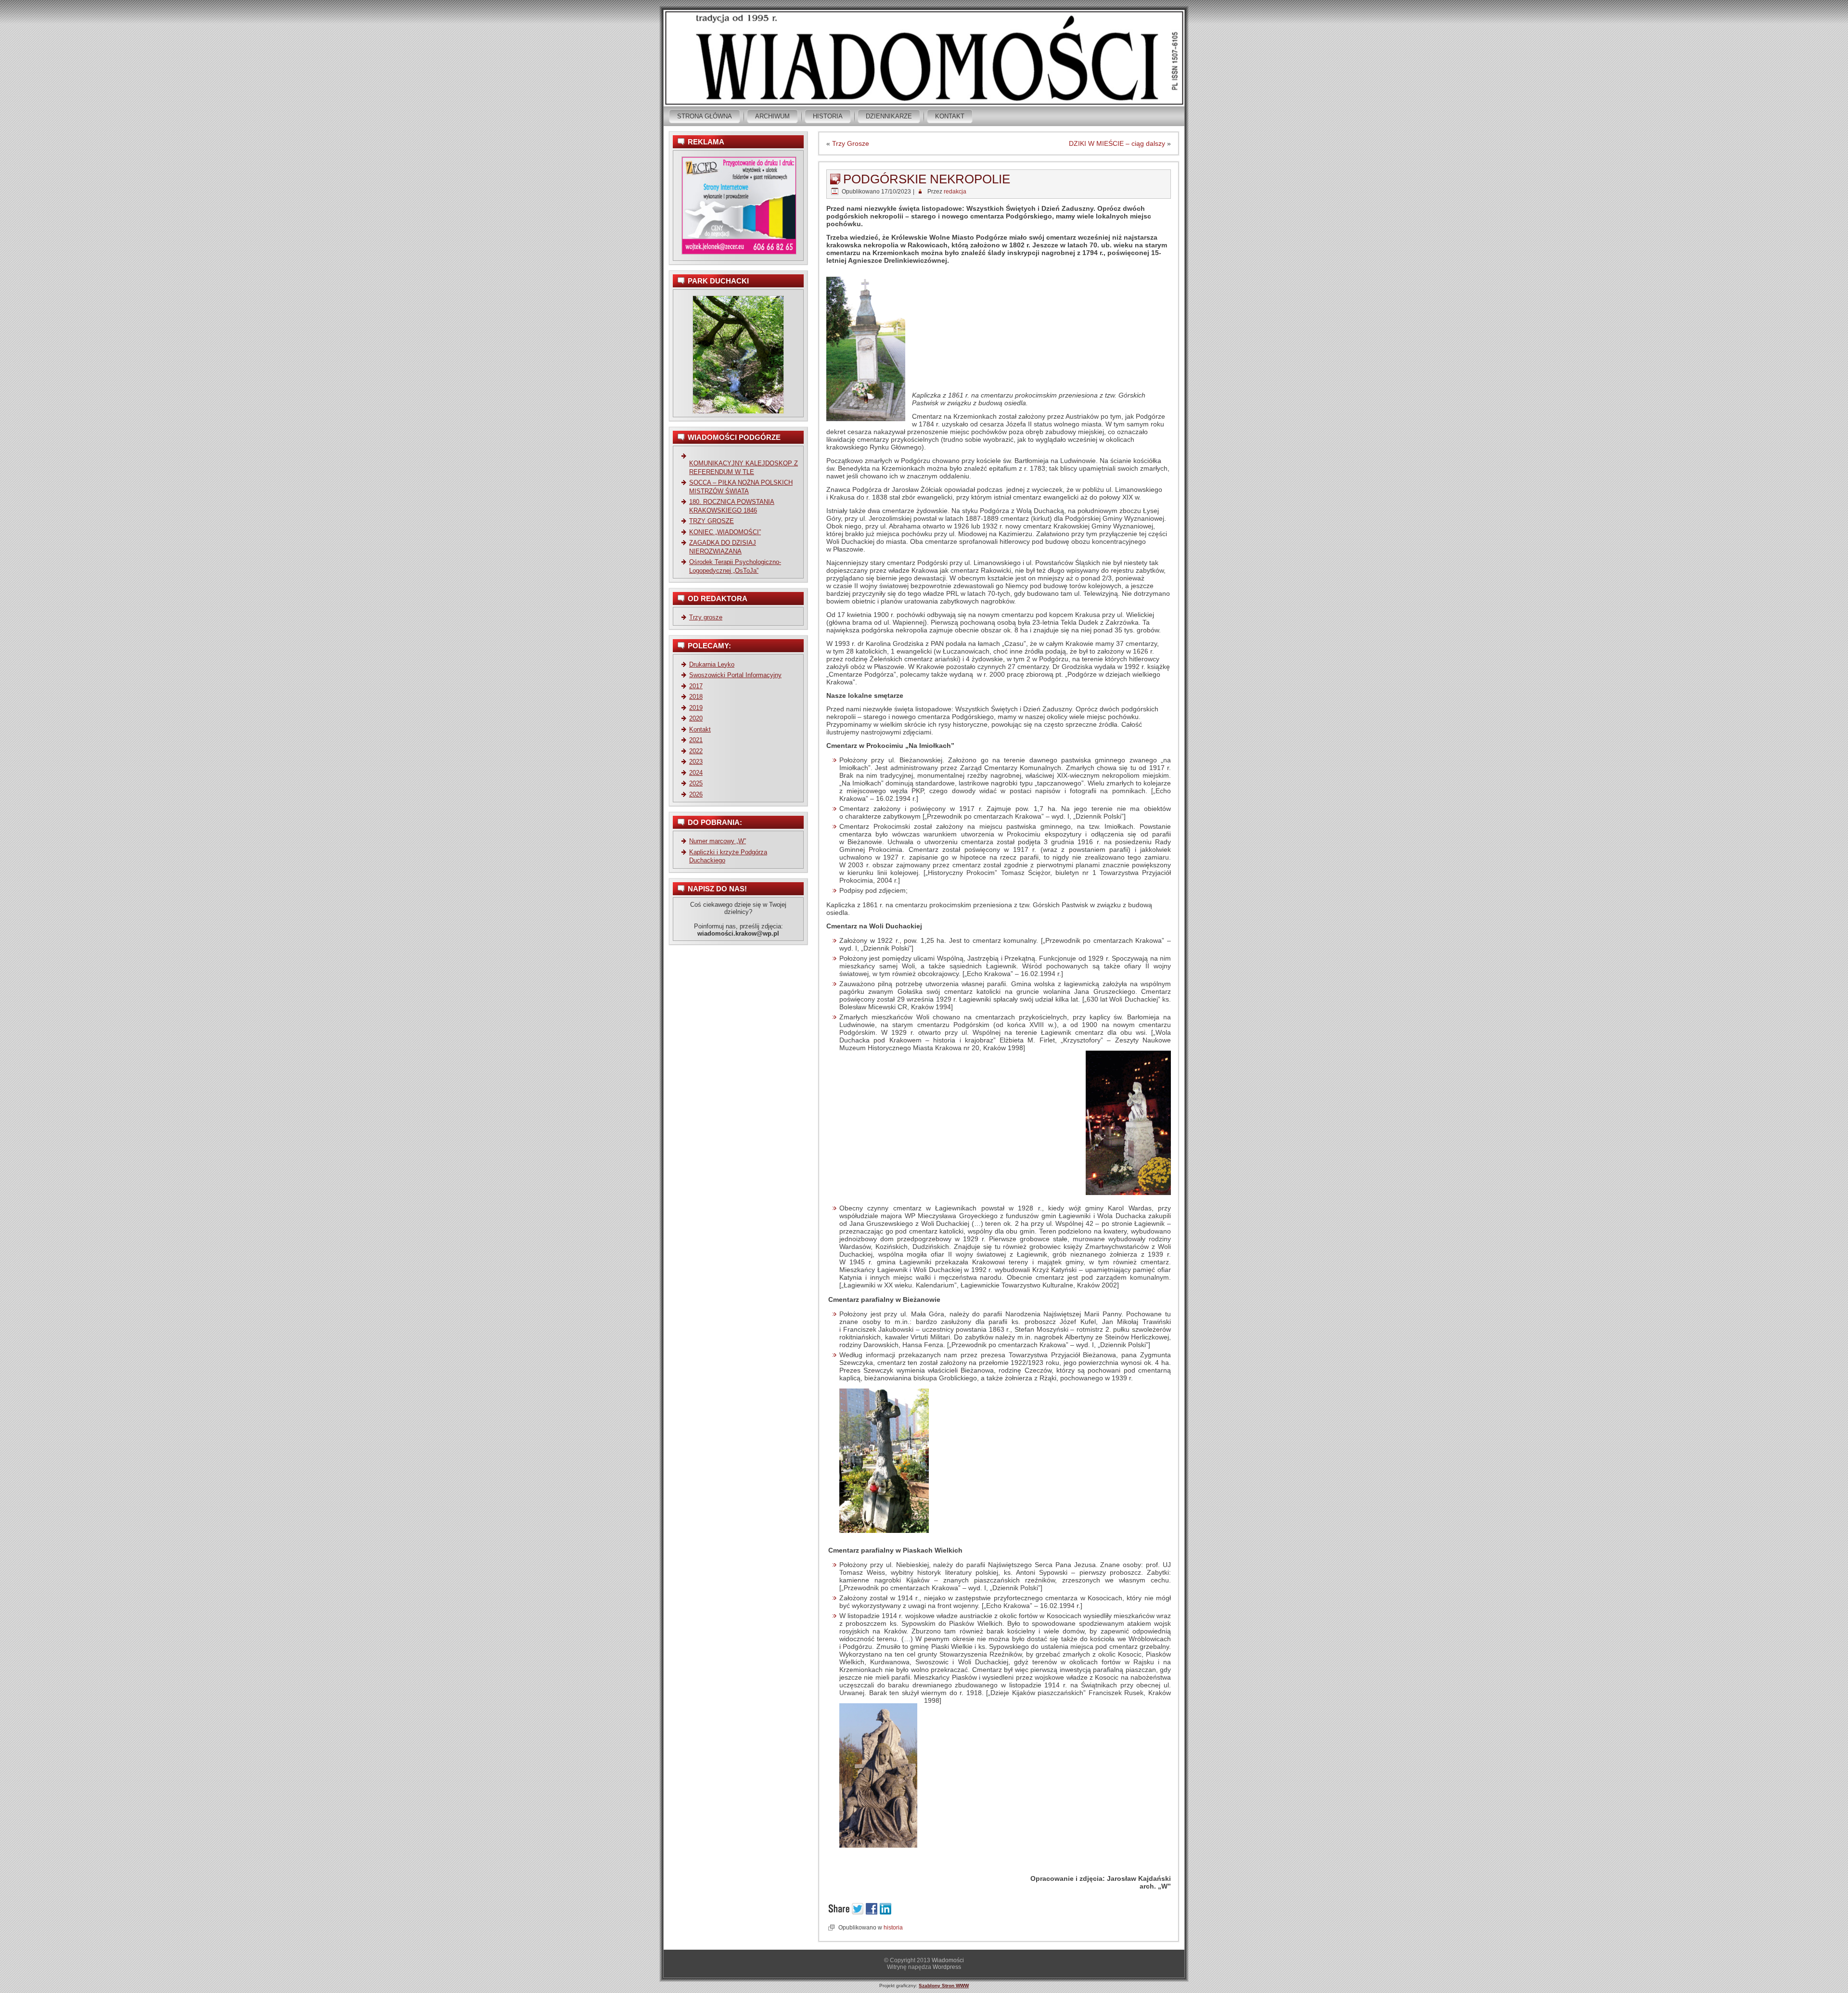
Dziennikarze (889, 116)
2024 (696, 773)
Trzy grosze (706, 617)
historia (893, 1928)
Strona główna (705, 116)
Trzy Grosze (851, 143)
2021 (696, 740)
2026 (696, 794)
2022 (696, 751)
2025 (696, 783)
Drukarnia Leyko (712, 664)
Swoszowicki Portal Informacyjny (735, 675)
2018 (696, 697)
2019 (696, 708)
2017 (696, 686)
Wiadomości (948, 1960)
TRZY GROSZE (712, 521)
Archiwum (772, 116)
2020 (696, 718)
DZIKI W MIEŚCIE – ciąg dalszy (1117, 143)
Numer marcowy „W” (718, 841)
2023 (696, 762)
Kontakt (950, 116)
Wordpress (947, 1967)
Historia (828, 116)
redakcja (955, 192)
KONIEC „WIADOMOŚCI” (725, 532)
